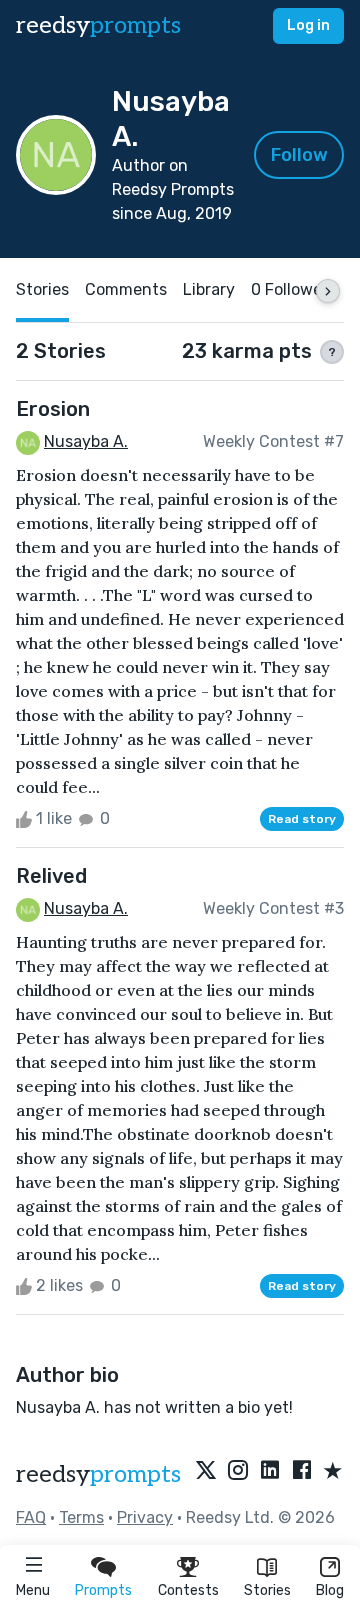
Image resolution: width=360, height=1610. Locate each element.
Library (209, 289)
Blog (330, 1590)
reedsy (98, 25)
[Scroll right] (328, 291)
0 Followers (293, 289)
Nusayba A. (86, 441)
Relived (51, 876)
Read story (302, 819)
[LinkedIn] (270, 1472)
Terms (81, 1517)
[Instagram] (238, 1472)
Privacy (145, 1517)
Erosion (53, 409)
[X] (206, 1472)
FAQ (31, 1517)
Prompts (103, 1590)
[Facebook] (302, 1472)
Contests (188, 1590)
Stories (267, 1590)
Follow (299, 155)
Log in (308, 25)
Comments (126, 289)
